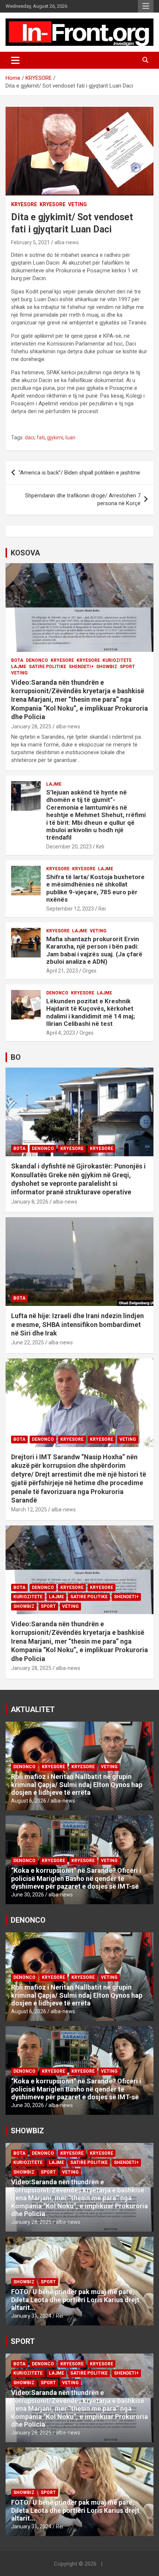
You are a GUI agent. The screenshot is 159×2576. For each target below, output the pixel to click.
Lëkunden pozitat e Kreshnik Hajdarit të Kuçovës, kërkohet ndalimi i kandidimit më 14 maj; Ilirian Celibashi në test (91, 1012)
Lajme (19, 667)
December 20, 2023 (69, 847)
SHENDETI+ (81, 667)
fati (41, 438)
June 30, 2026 (28, 1895)
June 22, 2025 (28, 1343)
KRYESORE (24, 204)
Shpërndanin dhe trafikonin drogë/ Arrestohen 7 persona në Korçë (83, 499)
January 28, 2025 (31, 726)
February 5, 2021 (31, 242)
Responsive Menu (146, 6)
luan (70, 438)
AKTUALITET (33, 1709)
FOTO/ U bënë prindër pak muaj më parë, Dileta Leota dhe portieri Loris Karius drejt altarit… (75, 2300)
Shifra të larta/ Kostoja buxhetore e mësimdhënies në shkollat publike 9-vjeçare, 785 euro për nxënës (95, 888)
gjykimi (55, 438)
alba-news (67, 242)
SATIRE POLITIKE (48, 667)
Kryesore (53, 204)
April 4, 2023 (61, 1033)
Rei (102, 909)
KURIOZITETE (117, 660)
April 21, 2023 (62, 971)
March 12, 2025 (29, 1510)
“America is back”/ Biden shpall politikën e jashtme (79, 473)
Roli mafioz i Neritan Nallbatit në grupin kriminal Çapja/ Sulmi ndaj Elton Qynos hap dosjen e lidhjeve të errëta (77, 1784)
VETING (77, 204)
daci (30, 438)
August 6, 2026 (29, 1801)
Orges (89, 971)
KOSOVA (25, 553)
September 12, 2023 (70, 909)
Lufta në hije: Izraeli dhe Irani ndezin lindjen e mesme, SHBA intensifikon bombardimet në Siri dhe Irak (77, 1324)
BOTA (17, 660)
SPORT (127, 667)
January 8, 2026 (30, 1202)
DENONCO (37, 660)
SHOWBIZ (107, 667)
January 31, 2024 (31, 2316)
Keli (100, 847)
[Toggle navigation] (15, 60)
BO (16, 1057)
